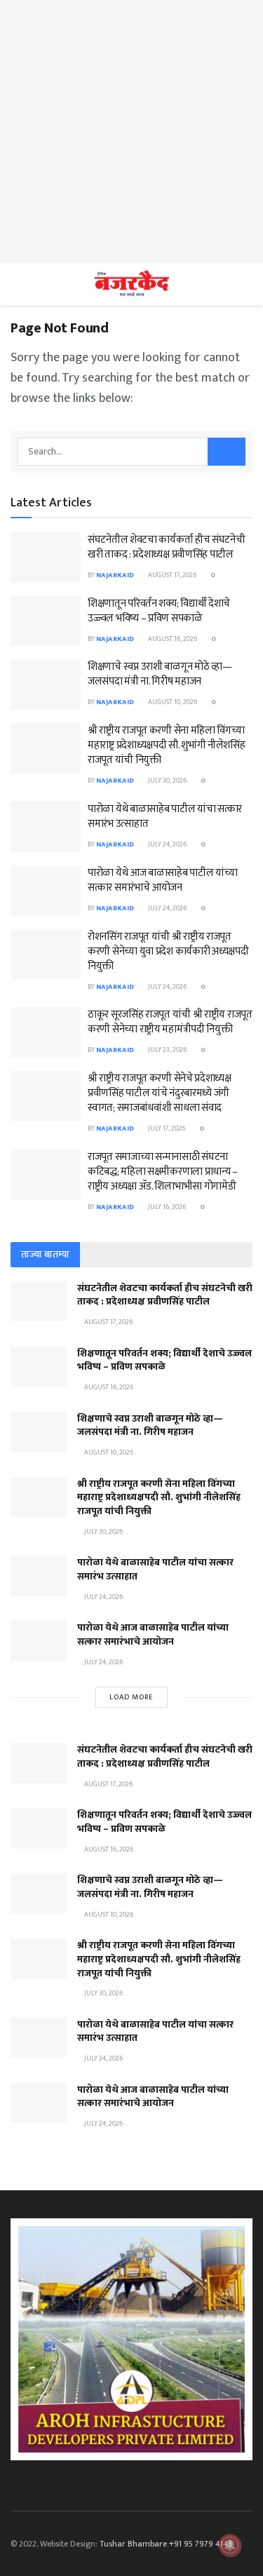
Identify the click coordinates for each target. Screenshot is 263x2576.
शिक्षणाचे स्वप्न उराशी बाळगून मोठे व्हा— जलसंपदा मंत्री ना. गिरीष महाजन (160, 674)
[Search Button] (227, 452)
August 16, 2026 (172, 639)
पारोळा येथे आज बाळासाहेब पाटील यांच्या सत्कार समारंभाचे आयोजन (162, 880)
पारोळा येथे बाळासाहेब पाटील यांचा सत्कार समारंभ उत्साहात (165, 816)
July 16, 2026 (166, 1207)
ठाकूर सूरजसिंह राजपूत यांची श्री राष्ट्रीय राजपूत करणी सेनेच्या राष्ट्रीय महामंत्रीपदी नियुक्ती (170, 1022)
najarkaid (115, 575)
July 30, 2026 (167, 781)
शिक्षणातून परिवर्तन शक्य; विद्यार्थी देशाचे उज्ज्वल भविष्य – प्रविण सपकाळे (159, 611)
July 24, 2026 (167, 844)
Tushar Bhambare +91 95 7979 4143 (166, 2544)
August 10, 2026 (172, 702)
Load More (131, 1697)
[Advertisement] (131, 132)
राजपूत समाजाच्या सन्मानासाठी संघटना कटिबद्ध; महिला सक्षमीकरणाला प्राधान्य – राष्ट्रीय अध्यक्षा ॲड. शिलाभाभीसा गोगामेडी (163, 1172)
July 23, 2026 (167, 1050)
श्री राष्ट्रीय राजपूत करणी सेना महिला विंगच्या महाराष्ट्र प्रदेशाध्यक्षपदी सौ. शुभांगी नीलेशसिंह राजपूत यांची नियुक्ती (167, 745)
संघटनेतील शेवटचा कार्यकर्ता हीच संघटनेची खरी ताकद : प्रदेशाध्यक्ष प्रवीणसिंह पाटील (167, 547)
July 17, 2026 (166, 1128)
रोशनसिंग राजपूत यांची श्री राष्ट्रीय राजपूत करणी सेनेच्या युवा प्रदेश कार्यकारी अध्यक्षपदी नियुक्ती (168, 951)
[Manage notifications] (230, 2545)
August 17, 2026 (171, 575)
